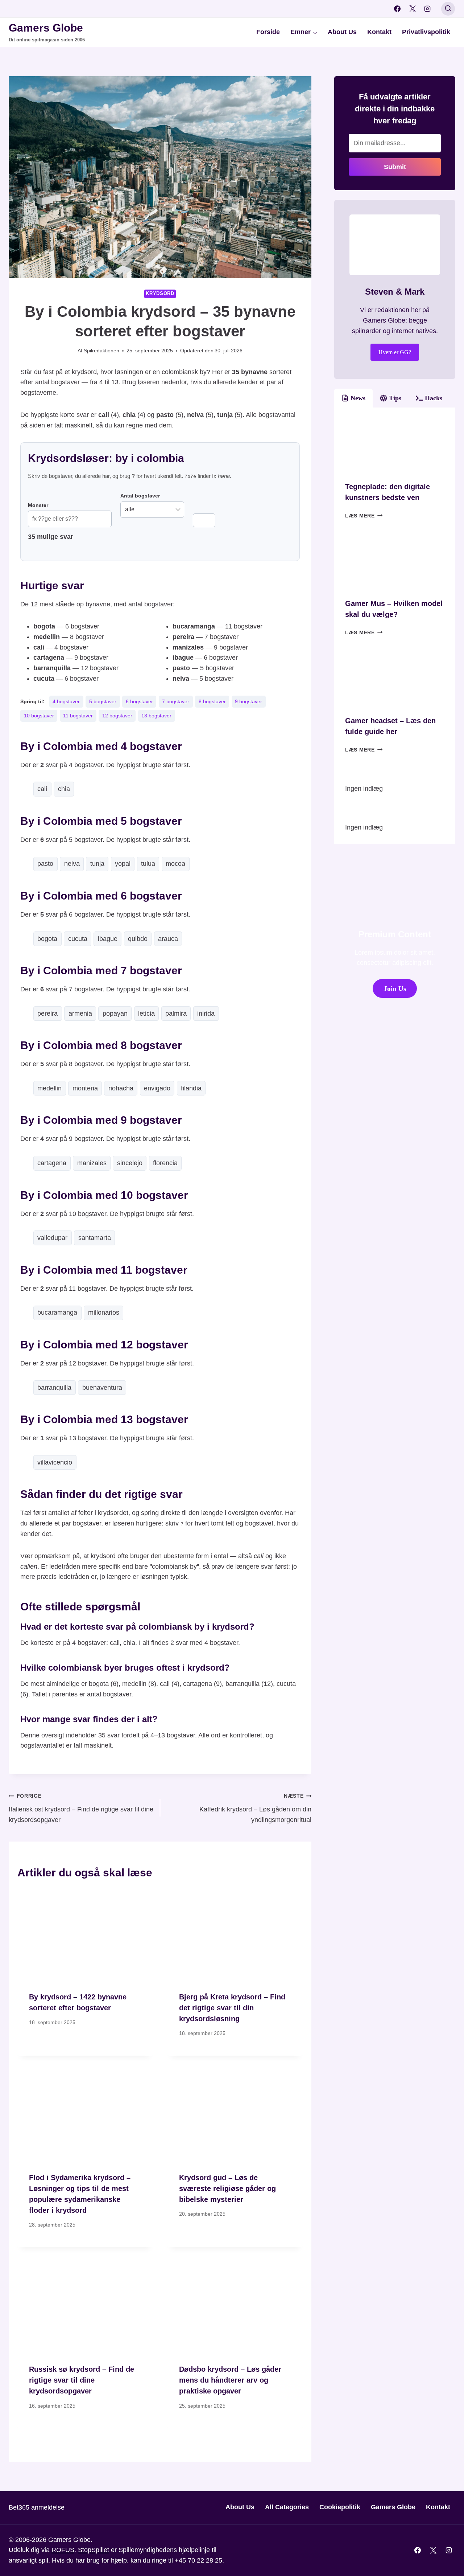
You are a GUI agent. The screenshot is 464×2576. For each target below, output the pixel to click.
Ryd (204, 520)
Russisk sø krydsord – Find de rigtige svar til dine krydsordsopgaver (82, 2380)
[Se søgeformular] (448, 9)
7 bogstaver (176, 701)
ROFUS (63, 2550)
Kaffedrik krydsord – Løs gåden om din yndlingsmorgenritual (255, 1808)
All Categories (287, 2507)
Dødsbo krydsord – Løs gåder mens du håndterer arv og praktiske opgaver (230, 2380)
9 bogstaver (248, 701)
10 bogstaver (39, 716)
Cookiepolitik (340, 2507)
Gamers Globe (393, 2507)
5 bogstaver (103, 701)
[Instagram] (427, 9)
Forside (268, 32)
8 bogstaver (212, 701)
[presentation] (85, 1935)
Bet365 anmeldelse (37, 2507)
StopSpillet (94, 2550)
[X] (413, 9)
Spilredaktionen (101, 351)
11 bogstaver (78, 716)
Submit (395, 167)
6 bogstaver (139, 701)
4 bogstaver (66, 701)
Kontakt (379, 32)
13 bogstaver (156, 716)
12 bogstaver (117, 716)
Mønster (38, 505)
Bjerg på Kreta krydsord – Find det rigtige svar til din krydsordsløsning (232, 2008)
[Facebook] (397, 9)
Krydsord (160, 294)
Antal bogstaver (140, 496)
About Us (342, 32)
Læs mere (364, 516)
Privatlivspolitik (426, 32)
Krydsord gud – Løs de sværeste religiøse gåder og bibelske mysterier (227, 2188)
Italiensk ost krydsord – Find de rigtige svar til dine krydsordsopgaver (81, 1808)
